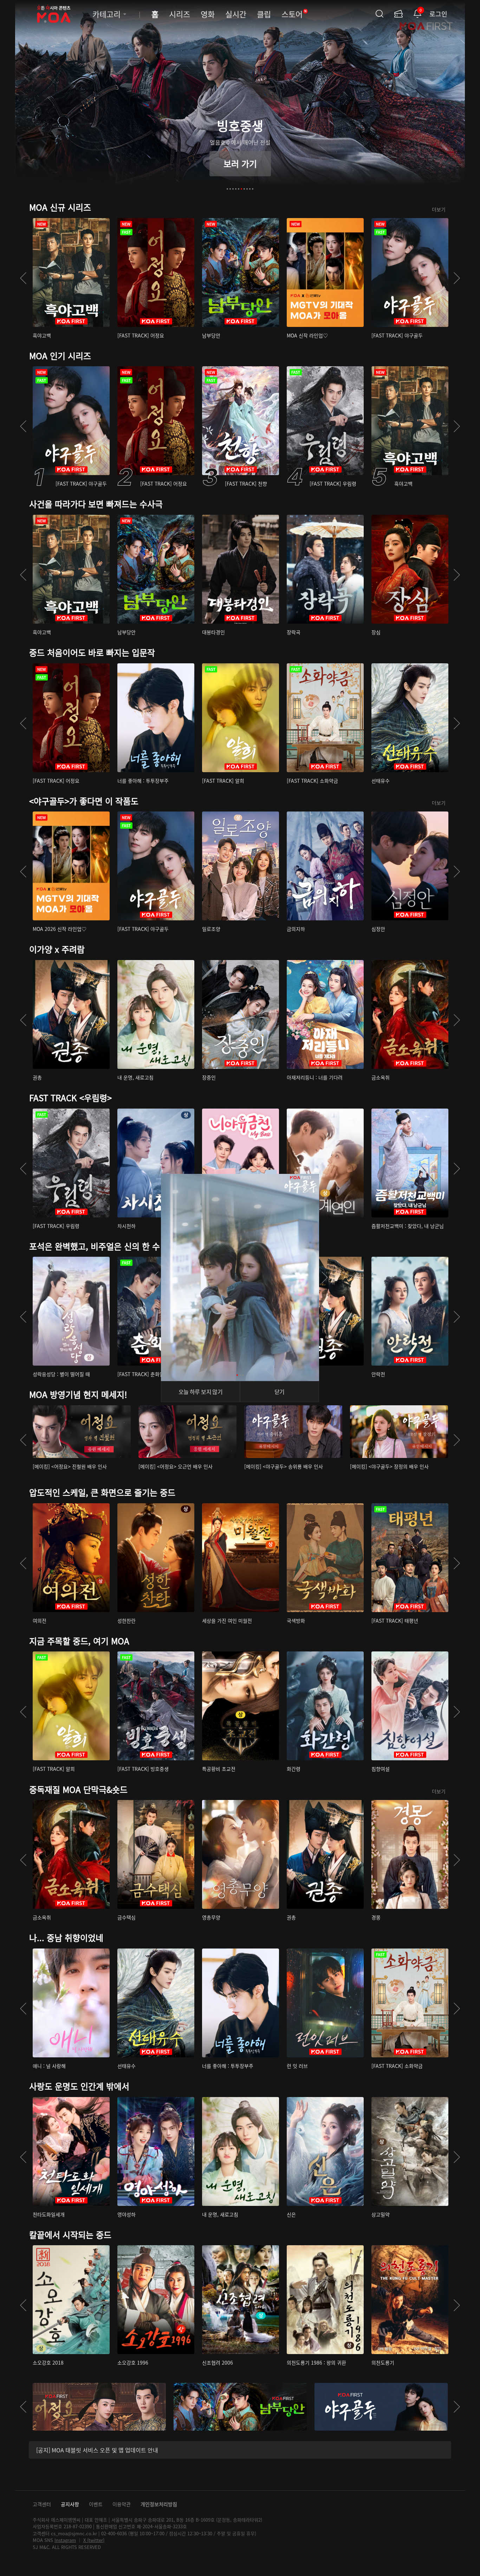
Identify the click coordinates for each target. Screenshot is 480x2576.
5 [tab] (239, 189)
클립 (264, 14)
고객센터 (42, 2504)
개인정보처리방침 (159, 2504)
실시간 (236, 14)
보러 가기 (240, 163)
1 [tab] (227, 189)
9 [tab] (250, 189)
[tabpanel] (240, 100)
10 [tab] (253, 189)
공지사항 (70, 2504)
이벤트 (96, 2504)
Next (457, 278)
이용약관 (122, 2504)
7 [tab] (244, 189)
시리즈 (180, 14)
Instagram (65, 2540)
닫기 (280, 1392)
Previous (23, 278)
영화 (208, 14)
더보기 (439, 209)
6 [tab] (241, 189)
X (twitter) (94, 2540)
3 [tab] (233, 189)
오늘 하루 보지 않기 (200, 1392)
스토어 (294, 14)
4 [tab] (236, 189)
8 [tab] (247, 189)
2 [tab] (230, 189)
